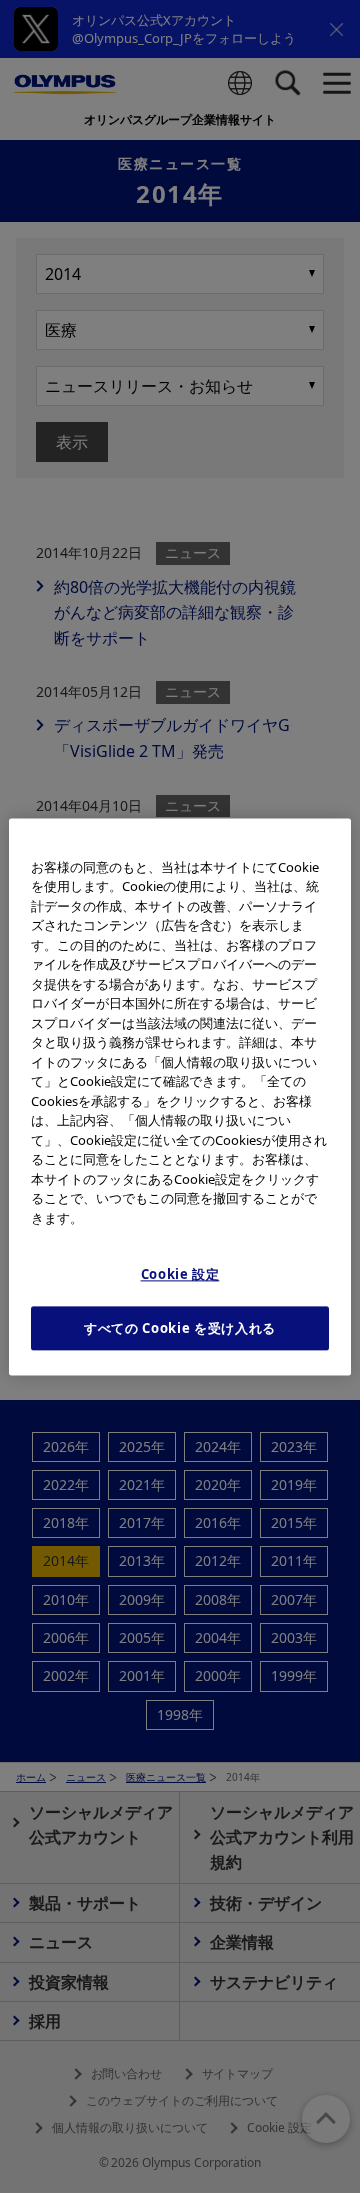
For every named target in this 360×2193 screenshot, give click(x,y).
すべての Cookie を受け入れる (180, 1328)
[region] (180, 1096)
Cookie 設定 (180, 1275)
